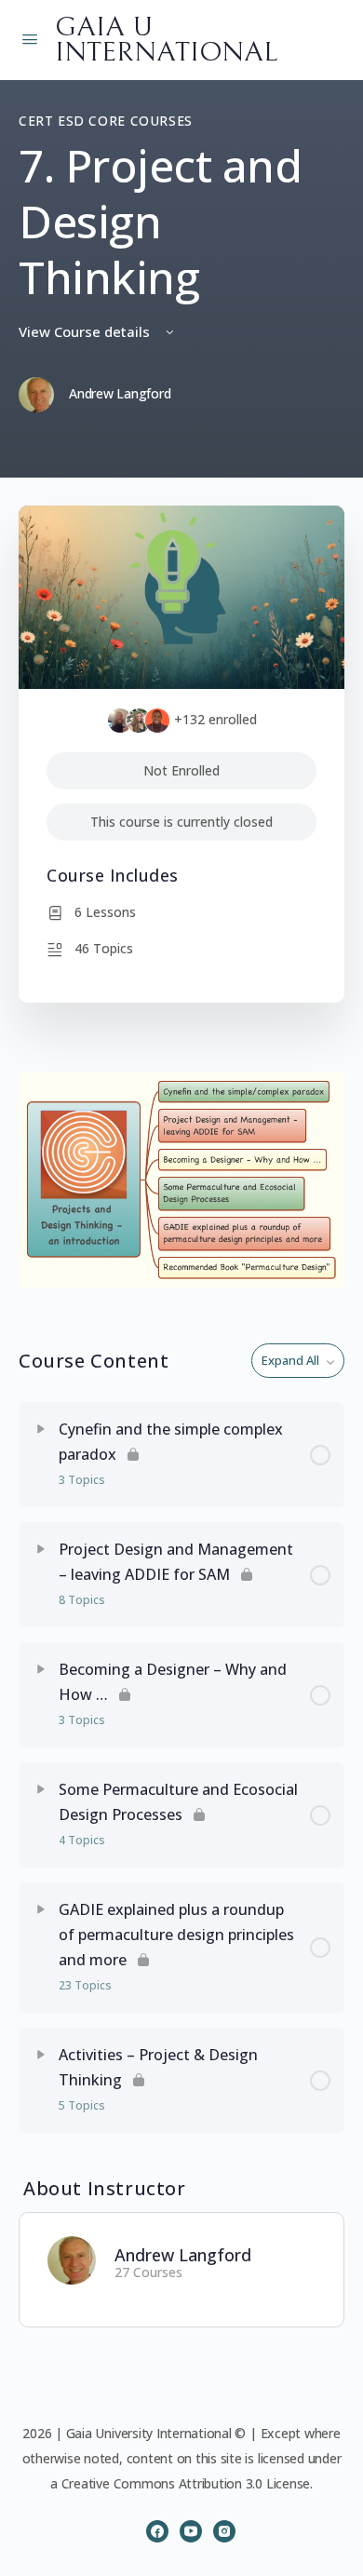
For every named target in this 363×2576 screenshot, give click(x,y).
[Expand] (41, 1429)
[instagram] (224, 2531)
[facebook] (157, 2531)
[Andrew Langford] (72, 2259)
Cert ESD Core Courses (106, 121)
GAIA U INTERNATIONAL (166, 40)
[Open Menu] (30, 38)
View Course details (86, 331)
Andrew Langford (183, 2255)
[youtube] (191, 2531)
